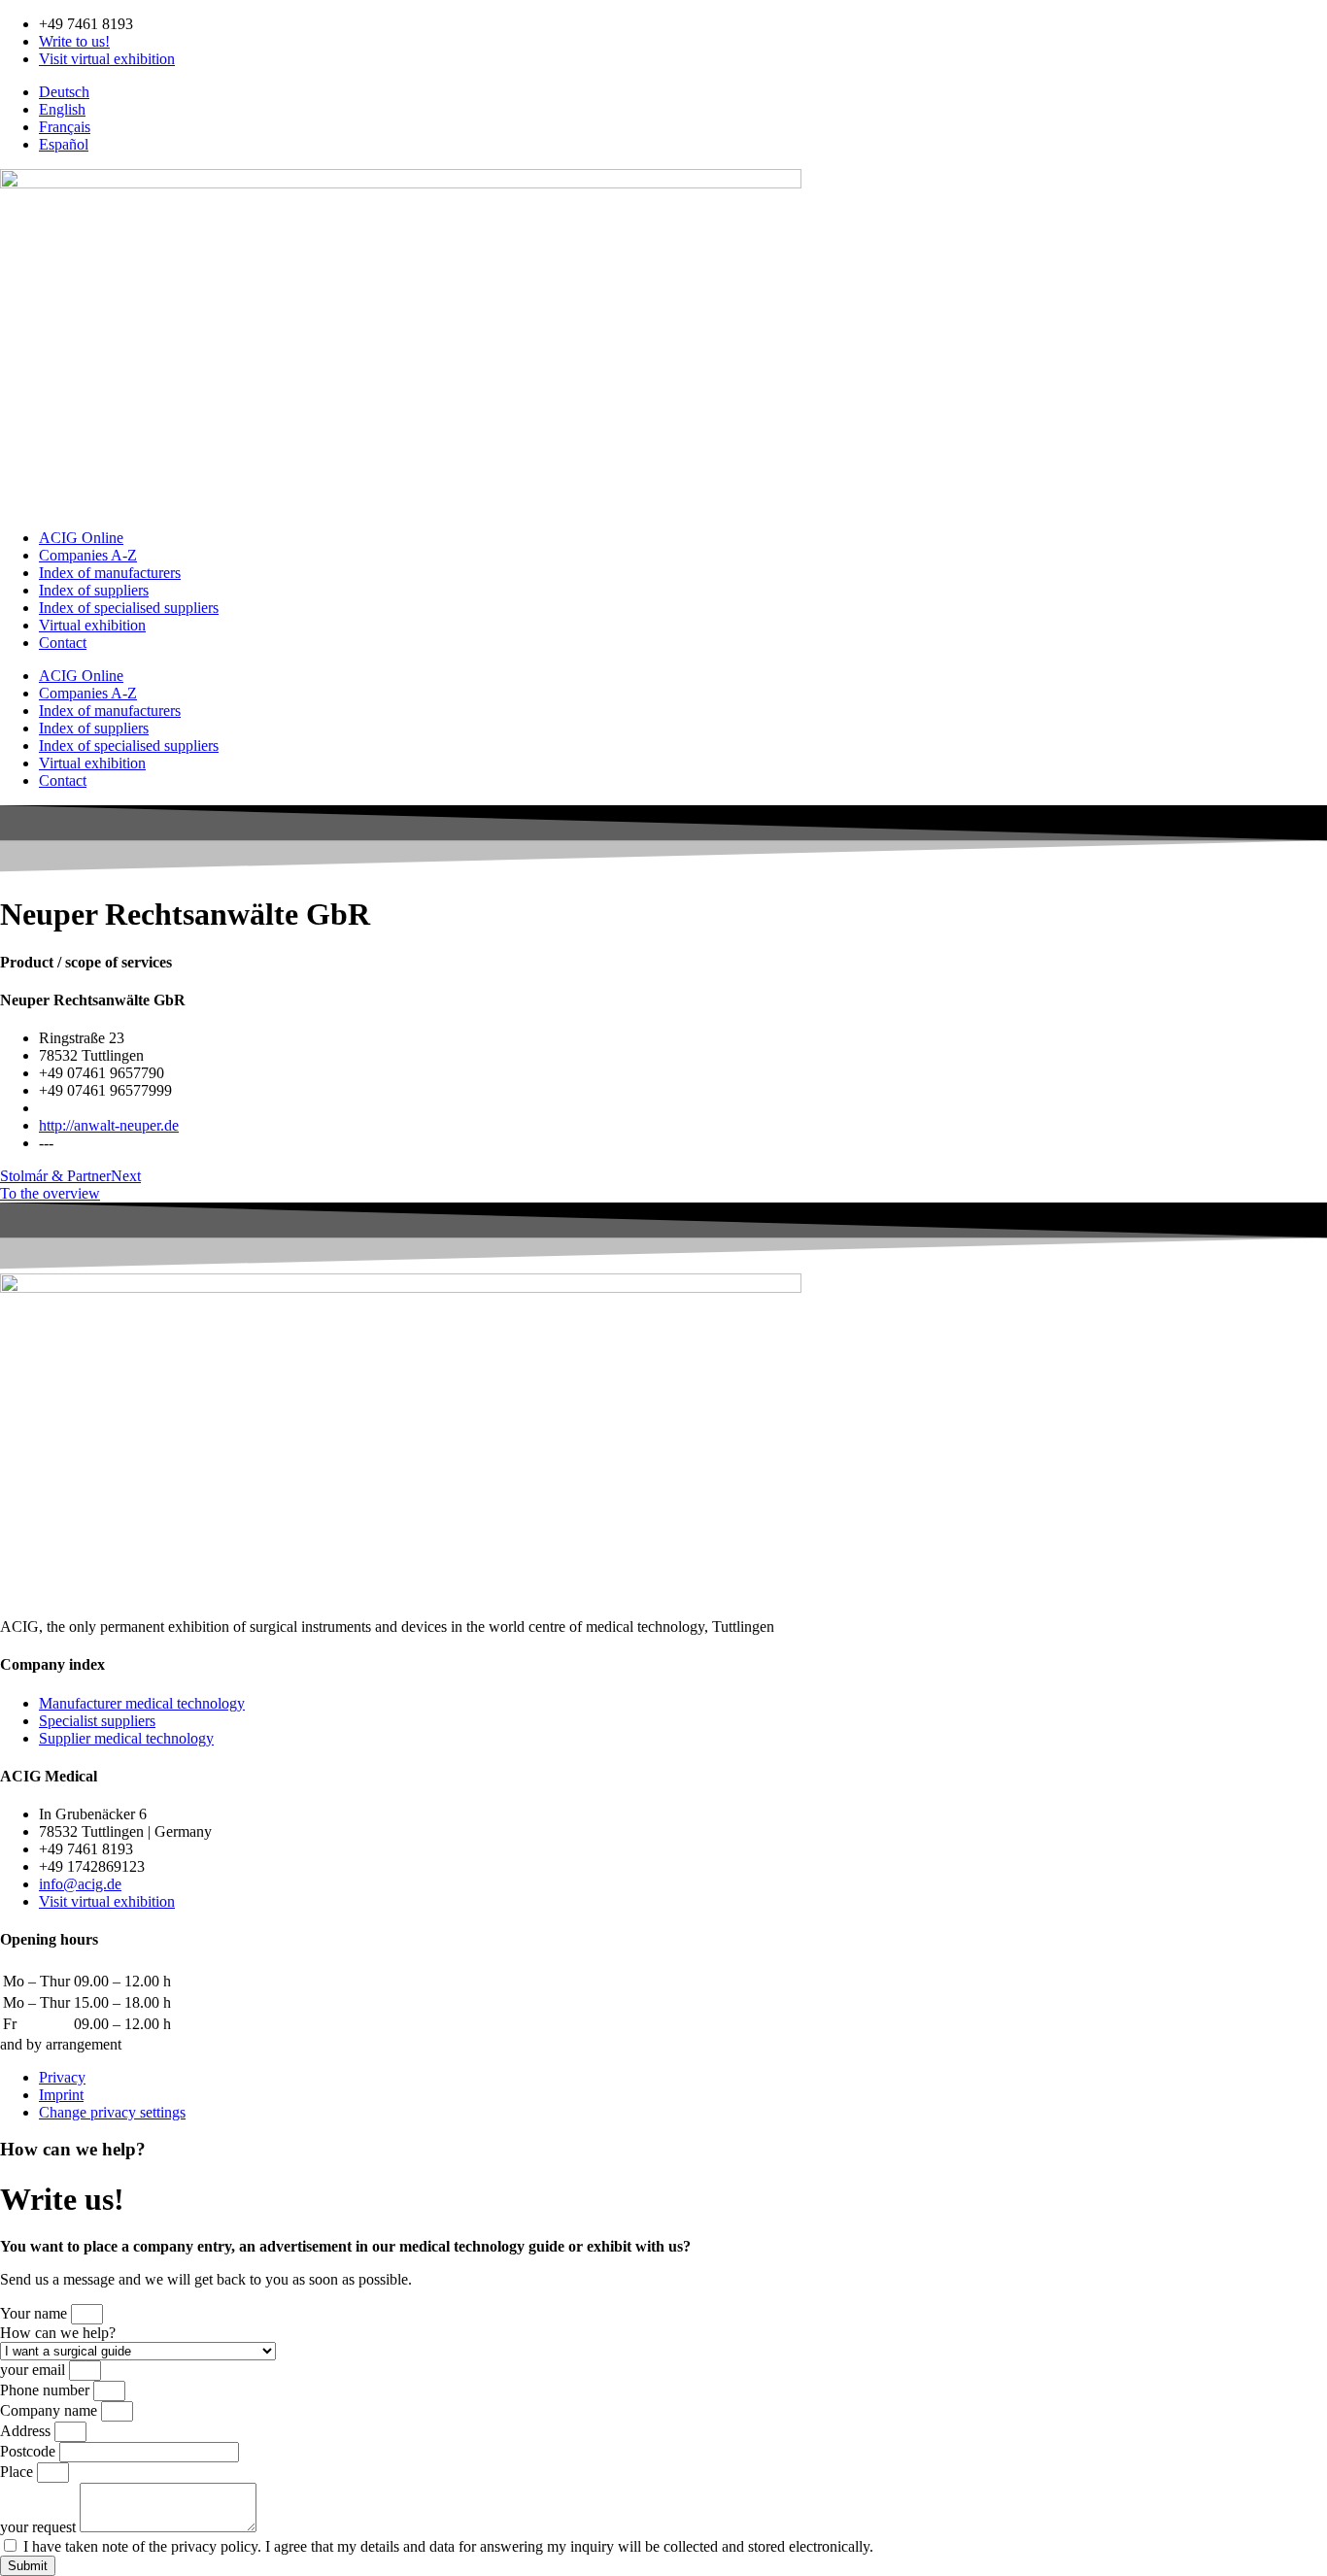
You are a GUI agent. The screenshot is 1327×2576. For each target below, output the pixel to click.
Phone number (47, 2390)
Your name (35, 2313)
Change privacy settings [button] (112, 2112)
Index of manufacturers (110, 573)
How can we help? (58, 2333)
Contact (63, 643)
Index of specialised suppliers (129, 608)
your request (40, 2527)
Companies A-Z (88, 555)
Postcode (30, 2451)
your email (34, 2370)
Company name (51, 2410)
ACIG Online (81, 538)
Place (18, 2472)
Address (27, 2431)
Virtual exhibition (92, 625)
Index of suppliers (94, 590)
